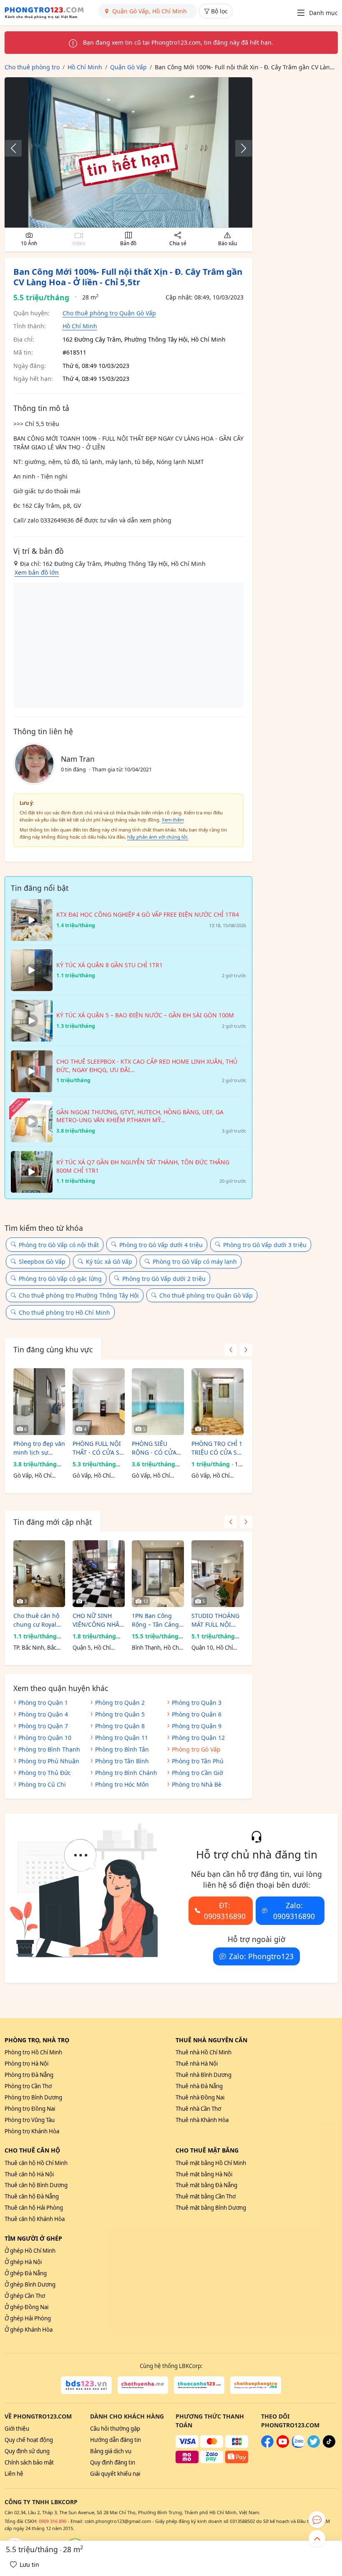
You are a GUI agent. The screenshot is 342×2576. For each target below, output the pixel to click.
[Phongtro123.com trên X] (314, 2446)
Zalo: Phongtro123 (261, 1956)
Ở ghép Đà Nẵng (26, 2273)
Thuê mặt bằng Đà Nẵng (206, 2185)
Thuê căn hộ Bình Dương (36, 2185)
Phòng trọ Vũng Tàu (30, 2120)
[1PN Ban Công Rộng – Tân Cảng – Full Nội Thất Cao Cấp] (158, 1574)
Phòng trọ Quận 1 (43, 1703)
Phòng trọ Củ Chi (42, 1784)
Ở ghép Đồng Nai (26, 2307)
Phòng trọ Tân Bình (122, 1761)
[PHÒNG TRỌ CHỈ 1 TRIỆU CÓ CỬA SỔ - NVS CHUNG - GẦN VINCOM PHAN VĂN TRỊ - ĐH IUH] (218, 1402)
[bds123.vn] (86, 2385)
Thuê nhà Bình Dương (204, 2075)
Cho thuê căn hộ (32, 2150)
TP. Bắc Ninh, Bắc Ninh (35, 1648)
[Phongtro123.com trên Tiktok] (329, 2446)
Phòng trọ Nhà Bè (197, 1784)
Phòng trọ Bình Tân (122, 1749)
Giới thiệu (17, 2429)
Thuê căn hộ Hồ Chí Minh (36, 2163)
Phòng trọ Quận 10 (45, 1738)
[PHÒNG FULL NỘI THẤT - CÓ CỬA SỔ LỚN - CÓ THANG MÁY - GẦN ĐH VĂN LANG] (99, 1402)
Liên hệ (14, 2474)
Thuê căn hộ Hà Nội (29, 2174)
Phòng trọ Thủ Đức (45, 1773)
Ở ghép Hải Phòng (28, 2318)
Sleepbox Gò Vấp (42, 1261)
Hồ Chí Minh (80, 326)
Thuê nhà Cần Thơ (198, 2109)
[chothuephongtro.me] (255, 2385)
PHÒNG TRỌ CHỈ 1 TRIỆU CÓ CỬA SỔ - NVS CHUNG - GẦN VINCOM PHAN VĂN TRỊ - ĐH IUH (217, 1448)
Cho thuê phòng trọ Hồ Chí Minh (64, 1312)
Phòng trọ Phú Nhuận (49, 1761)
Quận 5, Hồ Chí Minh (92, 1648)
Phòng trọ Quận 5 (120, 1714)
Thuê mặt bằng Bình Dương (211, 2208)
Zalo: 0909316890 (294, 1911)
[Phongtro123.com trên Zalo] (298, 2446)
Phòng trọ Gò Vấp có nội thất (59, 1245)
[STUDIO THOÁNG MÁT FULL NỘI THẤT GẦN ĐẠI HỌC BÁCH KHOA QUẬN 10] (218, 1574)
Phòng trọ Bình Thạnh (49, 1749)
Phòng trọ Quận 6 (197, 1714)
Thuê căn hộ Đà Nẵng (32, 2196)
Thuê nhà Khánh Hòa (202, 2120)
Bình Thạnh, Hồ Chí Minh (156, 1648)
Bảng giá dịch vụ (111, 2451)
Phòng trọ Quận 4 (43, 1714)
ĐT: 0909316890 (225, 1911)
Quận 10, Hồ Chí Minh (212, 1648)
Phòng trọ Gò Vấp (196, 1749)
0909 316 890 (53, 2521)
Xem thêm (173, 820)
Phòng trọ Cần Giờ (197, 1773)
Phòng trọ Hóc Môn (122, 1784)
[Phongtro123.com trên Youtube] (283, 2446)
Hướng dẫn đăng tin (116, 2440)
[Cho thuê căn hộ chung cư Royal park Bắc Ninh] (39, 1574)
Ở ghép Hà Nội (23, 2262)
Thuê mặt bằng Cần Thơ (206, 2196)
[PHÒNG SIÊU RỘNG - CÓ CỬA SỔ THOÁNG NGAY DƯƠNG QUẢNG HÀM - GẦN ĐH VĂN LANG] (158, 1402)
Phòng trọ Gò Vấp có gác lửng (60, 1279)
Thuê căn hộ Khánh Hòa (35, 2219)
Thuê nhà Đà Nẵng (199, 2086)
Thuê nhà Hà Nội (197, 2064)
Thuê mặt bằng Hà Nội (204, 2174)
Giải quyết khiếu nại (115, 2474)
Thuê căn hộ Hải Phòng (34, 2208)
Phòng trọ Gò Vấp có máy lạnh (195, 1261)
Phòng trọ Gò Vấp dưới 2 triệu (164, 1279)
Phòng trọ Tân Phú (198, 1761)
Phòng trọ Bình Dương (33, 2097)
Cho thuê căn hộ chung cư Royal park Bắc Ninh (36, 1620)
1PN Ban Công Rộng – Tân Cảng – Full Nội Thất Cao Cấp (158, 1620)
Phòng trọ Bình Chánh (126, 1773)
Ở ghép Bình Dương (30, 2284)
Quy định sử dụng (27, 2451)
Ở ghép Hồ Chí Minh (30, 2251)
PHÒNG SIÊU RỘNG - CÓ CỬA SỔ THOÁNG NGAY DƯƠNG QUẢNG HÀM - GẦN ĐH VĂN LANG (157, 1448)
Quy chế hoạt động (29, 2440)
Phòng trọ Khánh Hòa (32, 2131)
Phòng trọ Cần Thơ (28, 2086)
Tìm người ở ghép (33, 2238)
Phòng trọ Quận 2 (120, 1703)
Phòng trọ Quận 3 (197, 1703)
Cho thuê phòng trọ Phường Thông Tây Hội (79, 1295)
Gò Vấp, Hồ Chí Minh (32, 1476)
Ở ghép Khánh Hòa (29, 2330)
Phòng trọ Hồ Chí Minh (33, 2052)
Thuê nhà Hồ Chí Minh (204, 2052)
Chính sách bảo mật (29, 2462)
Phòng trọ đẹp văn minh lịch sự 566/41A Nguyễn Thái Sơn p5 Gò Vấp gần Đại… (39, 1448)
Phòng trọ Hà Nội (26, 2064)
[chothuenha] (143, 2385)
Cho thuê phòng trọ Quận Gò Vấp (109, 313)
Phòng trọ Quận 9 (197, 1726)
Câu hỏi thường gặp (115, 2429)
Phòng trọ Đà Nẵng (29, 2075)
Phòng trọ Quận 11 (122, 1738)
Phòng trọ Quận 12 (198, 1738)
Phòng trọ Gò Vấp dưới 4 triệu (161, 1245)
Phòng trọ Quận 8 (120, 1726)
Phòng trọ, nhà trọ (37, 2040)
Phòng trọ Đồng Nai (30, 2109)
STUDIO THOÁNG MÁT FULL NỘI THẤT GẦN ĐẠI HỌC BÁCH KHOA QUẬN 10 (215, 1620)
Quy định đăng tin (113, 2462)
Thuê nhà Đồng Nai (200, 2097)
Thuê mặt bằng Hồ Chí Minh (211, 2163)
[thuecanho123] (199, 2385)
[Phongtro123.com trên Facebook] (267, 2446)
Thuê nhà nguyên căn (211, 2040)
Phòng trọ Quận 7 (43, 1726)
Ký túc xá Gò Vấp (109, 1261)
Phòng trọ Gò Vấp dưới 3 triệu (265, 1245)
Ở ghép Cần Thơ (25, 2296)
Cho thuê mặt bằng (207, 2150)
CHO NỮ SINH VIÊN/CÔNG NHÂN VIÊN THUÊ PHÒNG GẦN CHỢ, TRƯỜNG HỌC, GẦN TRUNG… (98, 1620)
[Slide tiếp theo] (239, 148)
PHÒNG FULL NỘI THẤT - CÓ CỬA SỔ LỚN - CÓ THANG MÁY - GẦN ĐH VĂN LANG (98, 1448)
